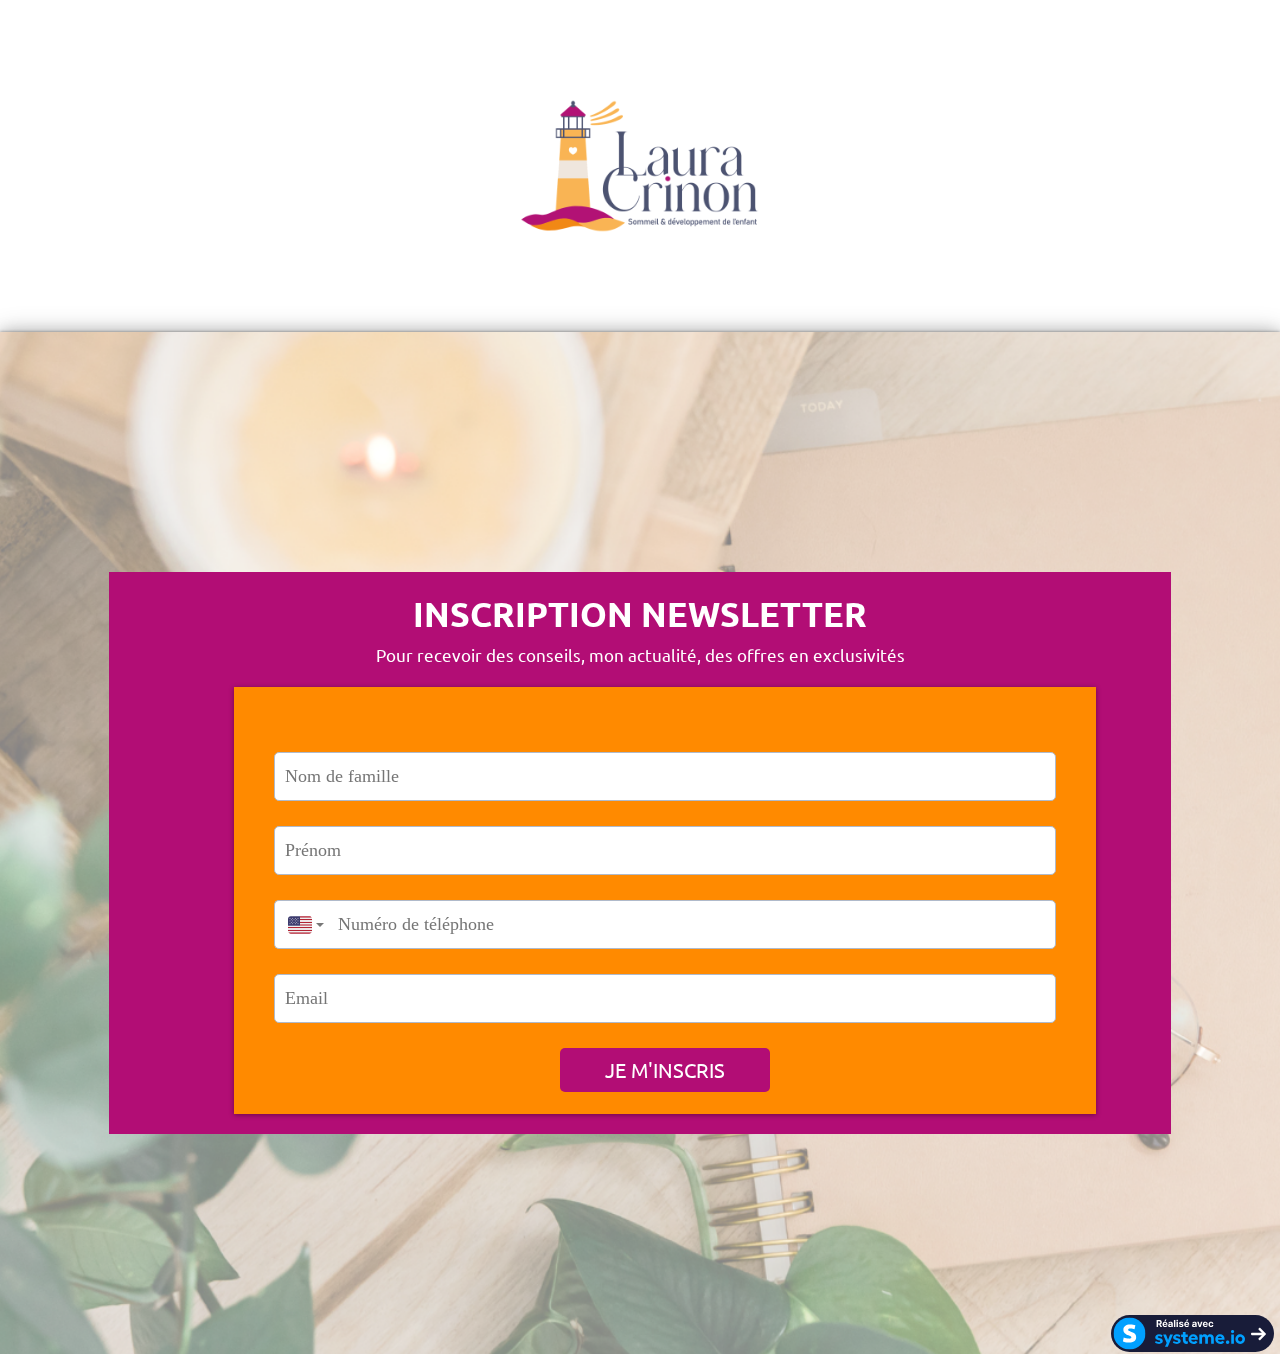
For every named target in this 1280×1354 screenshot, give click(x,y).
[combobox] (301, 924)
